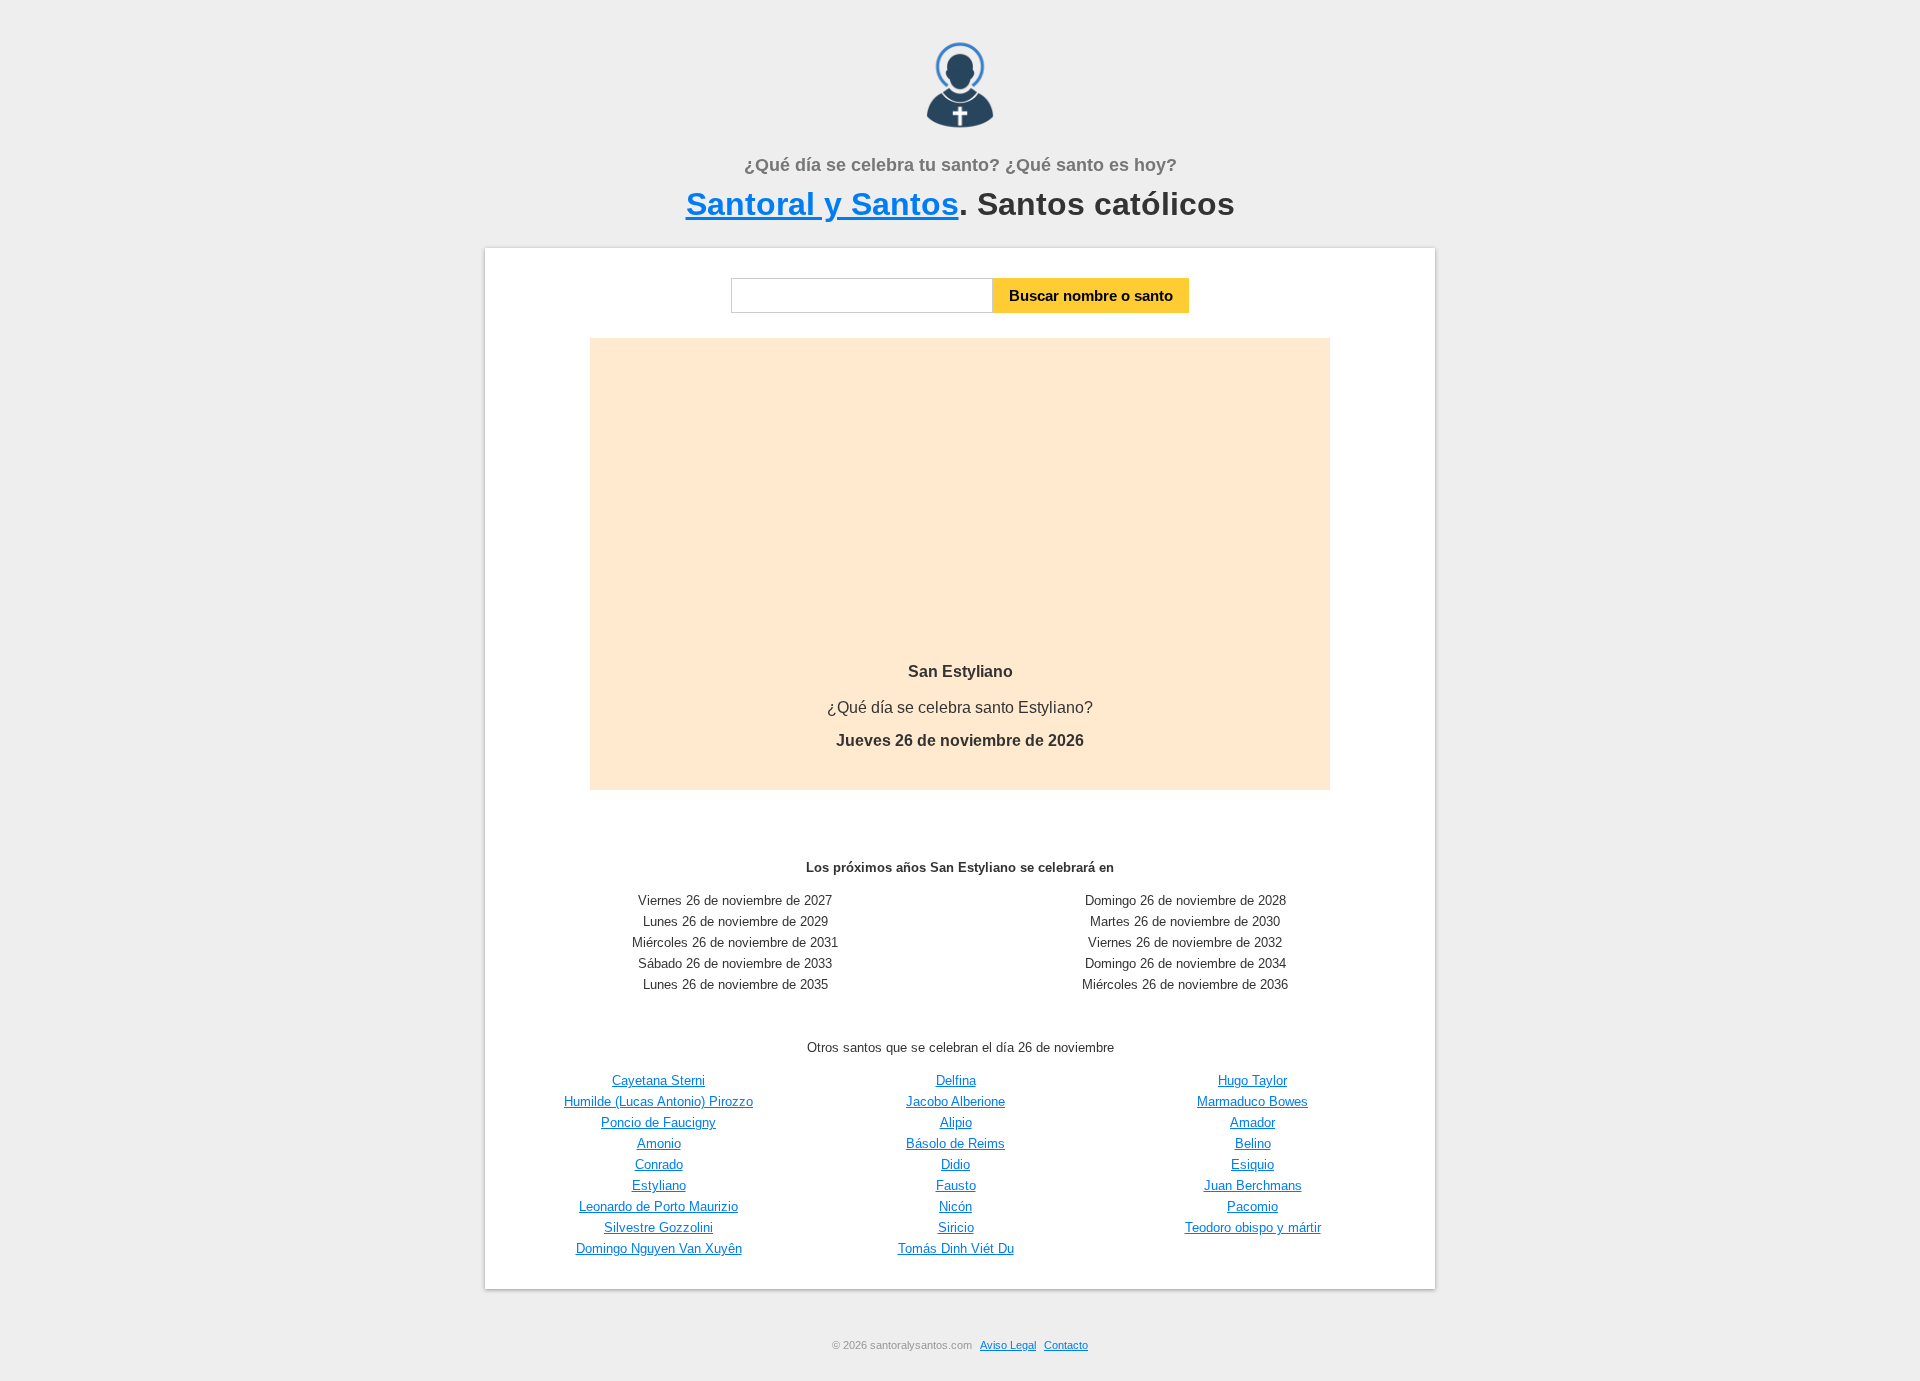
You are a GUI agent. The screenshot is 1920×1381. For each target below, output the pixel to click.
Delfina (956, 1080)
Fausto (956, 1185)
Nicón (955, 1206)
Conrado (659, 1164)
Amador (1252, 1122)
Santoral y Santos (822, 204)
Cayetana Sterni (658, 1080)
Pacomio (1252, 1206)
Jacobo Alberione (955, 1101)
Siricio (956, 1227)
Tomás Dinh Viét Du (956, 1248)
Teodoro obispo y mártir (1253, 1227)
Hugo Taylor (1252, 1080)
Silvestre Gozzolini (658, 1227)
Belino (1253, 1143)
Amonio (659, 1143)
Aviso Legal (1008, 1345)
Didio (955, 1164)
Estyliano (659, 1185)
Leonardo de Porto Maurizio (658, 1206)
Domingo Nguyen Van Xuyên (659, 1248)
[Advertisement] (960, 513)
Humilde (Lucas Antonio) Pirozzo (658, 1101)
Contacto (1066, 1345)
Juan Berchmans (1253, 1185)
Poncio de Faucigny (658, 1122)
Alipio (956, 1122)
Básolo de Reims (955, 1143)
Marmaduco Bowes (1252, 1101)
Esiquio (1252, 1164)
